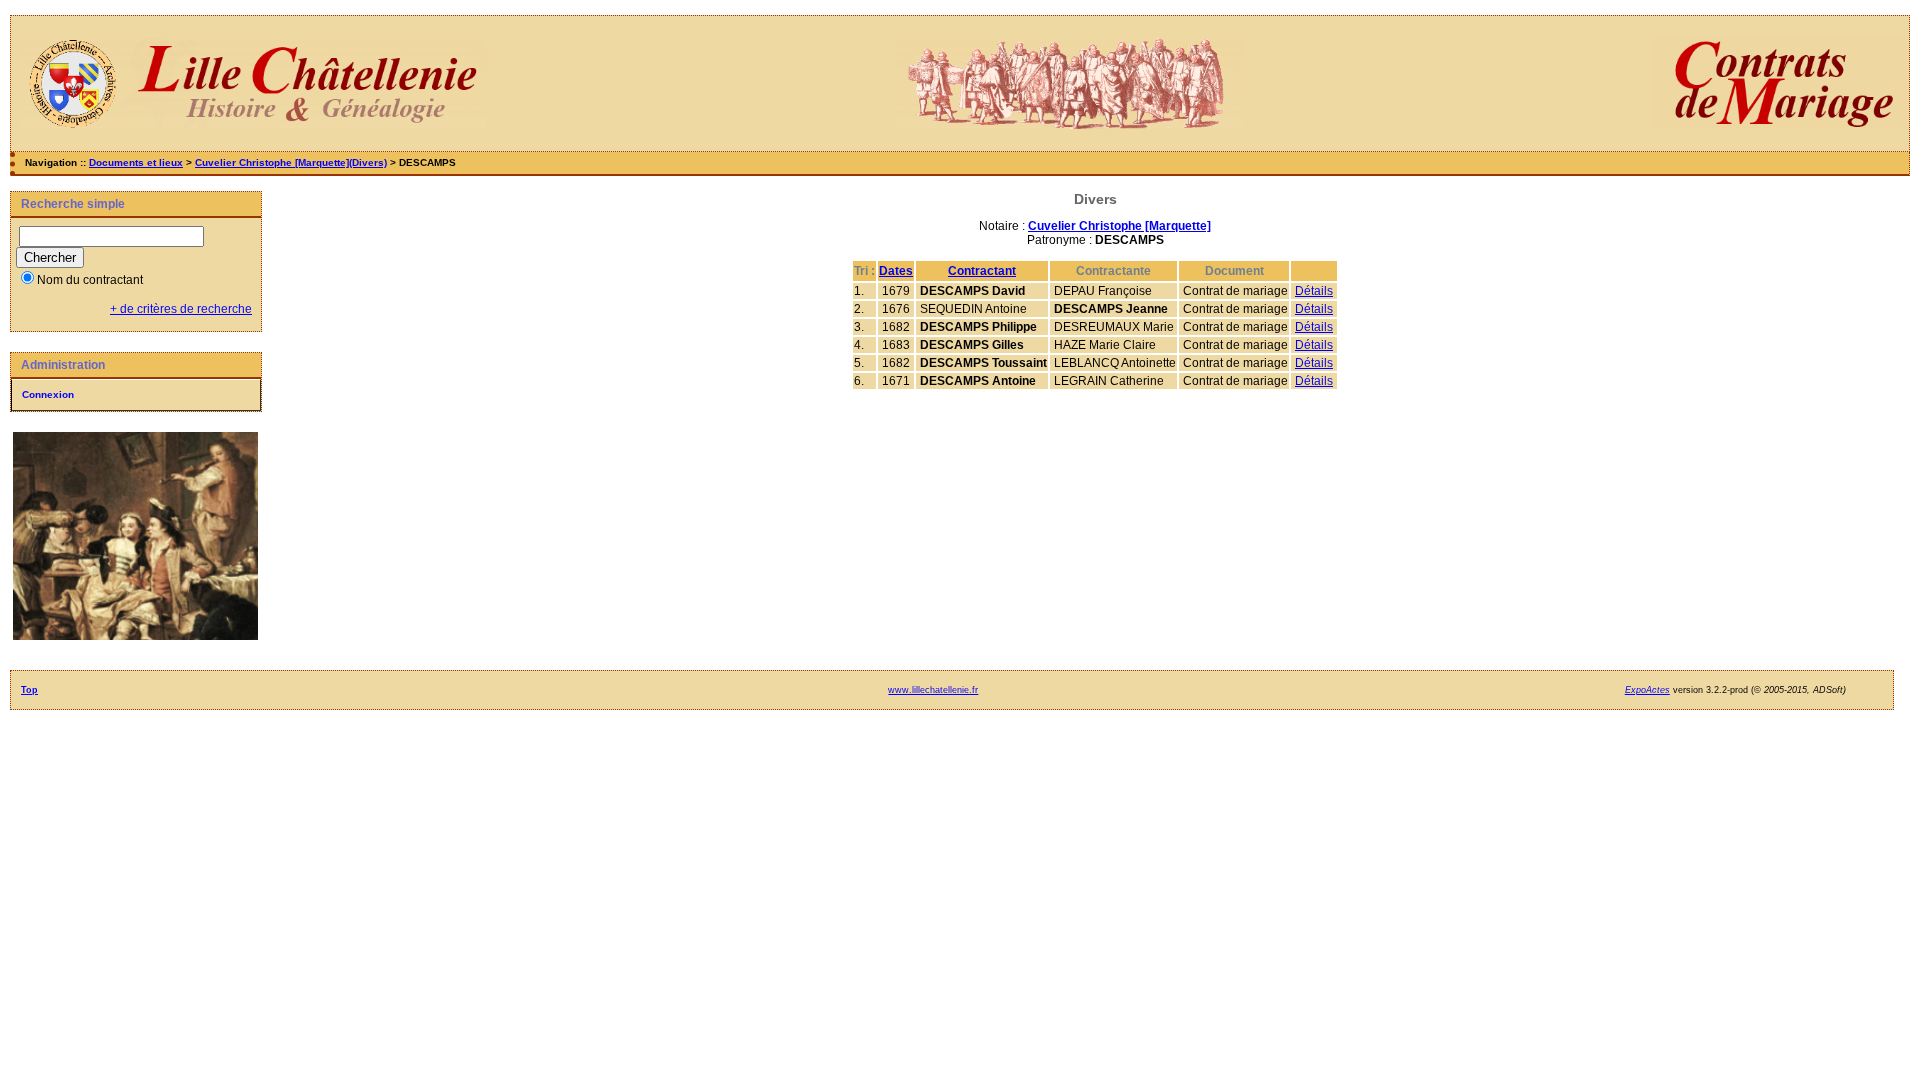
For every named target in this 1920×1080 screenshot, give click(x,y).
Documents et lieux (136, 162)
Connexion (48, 394)
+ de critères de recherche (181, 309)
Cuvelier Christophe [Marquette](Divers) (291, 162)
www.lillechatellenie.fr (933, 690)
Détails (1314, 291)
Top (29, 690)
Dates (896, 271)
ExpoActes (1647, 690)
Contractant (982, 271)
